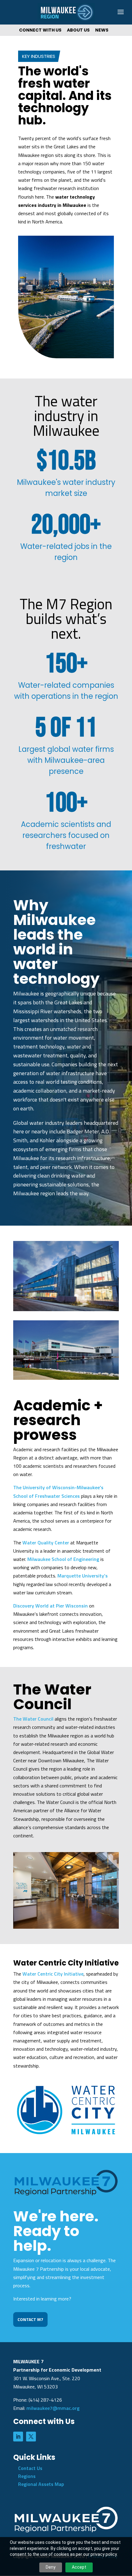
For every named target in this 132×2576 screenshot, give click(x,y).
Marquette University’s (83, 1576)
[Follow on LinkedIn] (18, 2437)
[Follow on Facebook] (31, 2437)
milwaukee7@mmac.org (53, 2408)
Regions (27, 2476)
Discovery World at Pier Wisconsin (50, 1606)
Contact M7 (30, 2319)
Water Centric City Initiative (53, 1974)
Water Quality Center (46, 1543)
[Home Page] (66, 12)
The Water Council (33, 1719)
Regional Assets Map (41, 2484)
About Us (78, 30)
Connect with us (40, 30)
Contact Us (30, 2468)
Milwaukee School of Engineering (63, 1559)
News (102, 30)
